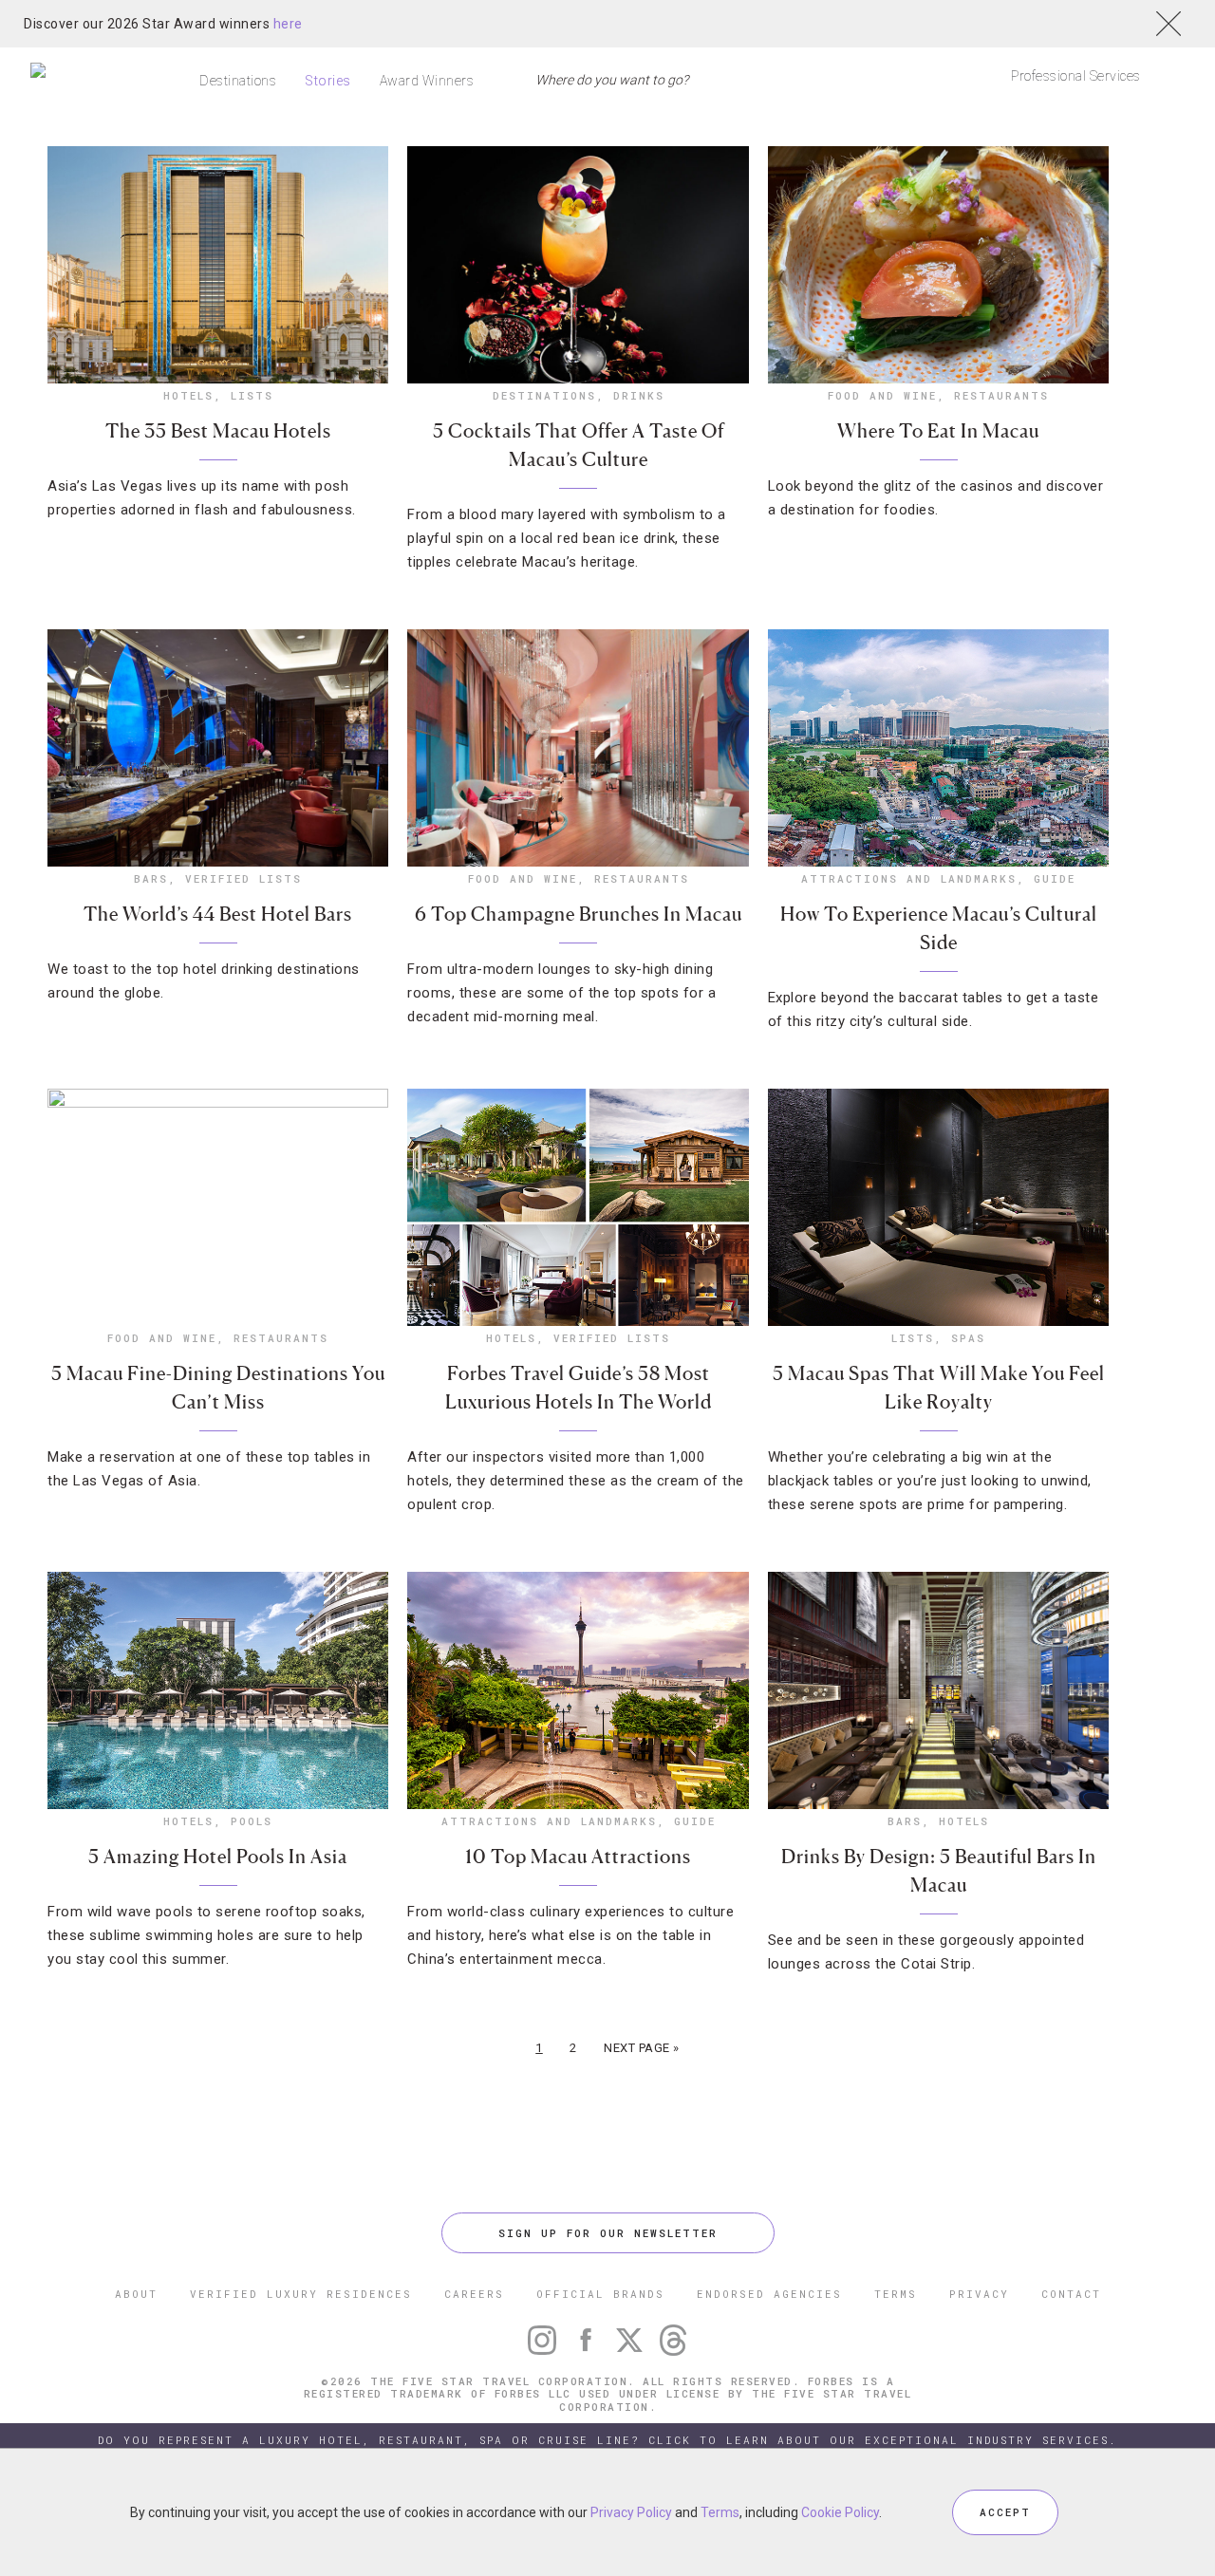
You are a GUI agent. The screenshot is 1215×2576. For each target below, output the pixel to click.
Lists (252, 395)
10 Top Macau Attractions (578, 1857)
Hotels (188, 395)
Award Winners (427, 81)
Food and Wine (882, 395)
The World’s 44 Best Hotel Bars (218, 914)
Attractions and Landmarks (909, 878)
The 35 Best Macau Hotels (218, 431)
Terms (720, 2512)
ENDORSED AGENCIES (769, 2294)
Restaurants (1001, 395)
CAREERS (474, 2294)
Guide (1055, 878)
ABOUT (136, 2294)
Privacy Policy (631, 2512)
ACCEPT (1005, 2512)
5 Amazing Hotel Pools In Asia (218, 1857)
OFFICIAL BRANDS (600, 2294)
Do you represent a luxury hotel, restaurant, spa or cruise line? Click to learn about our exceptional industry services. (607, 2440)
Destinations (238, 81)
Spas (968, 1338)
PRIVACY (979, 2294)
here (288, 24)
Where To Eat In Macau (938, 431)
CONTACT (1071, 2294)
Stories (328, 81)
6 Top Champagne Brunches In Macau (579, 914)
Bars (151, 878)
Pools (252, 1821)
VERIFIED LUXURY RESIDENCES (301, 2294)
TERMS (896, 2294)
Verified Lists (243, 878)
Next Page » (642, 2048)
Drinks (639, 395)
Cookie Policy (840, 2512)
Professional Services (1076, 76)
